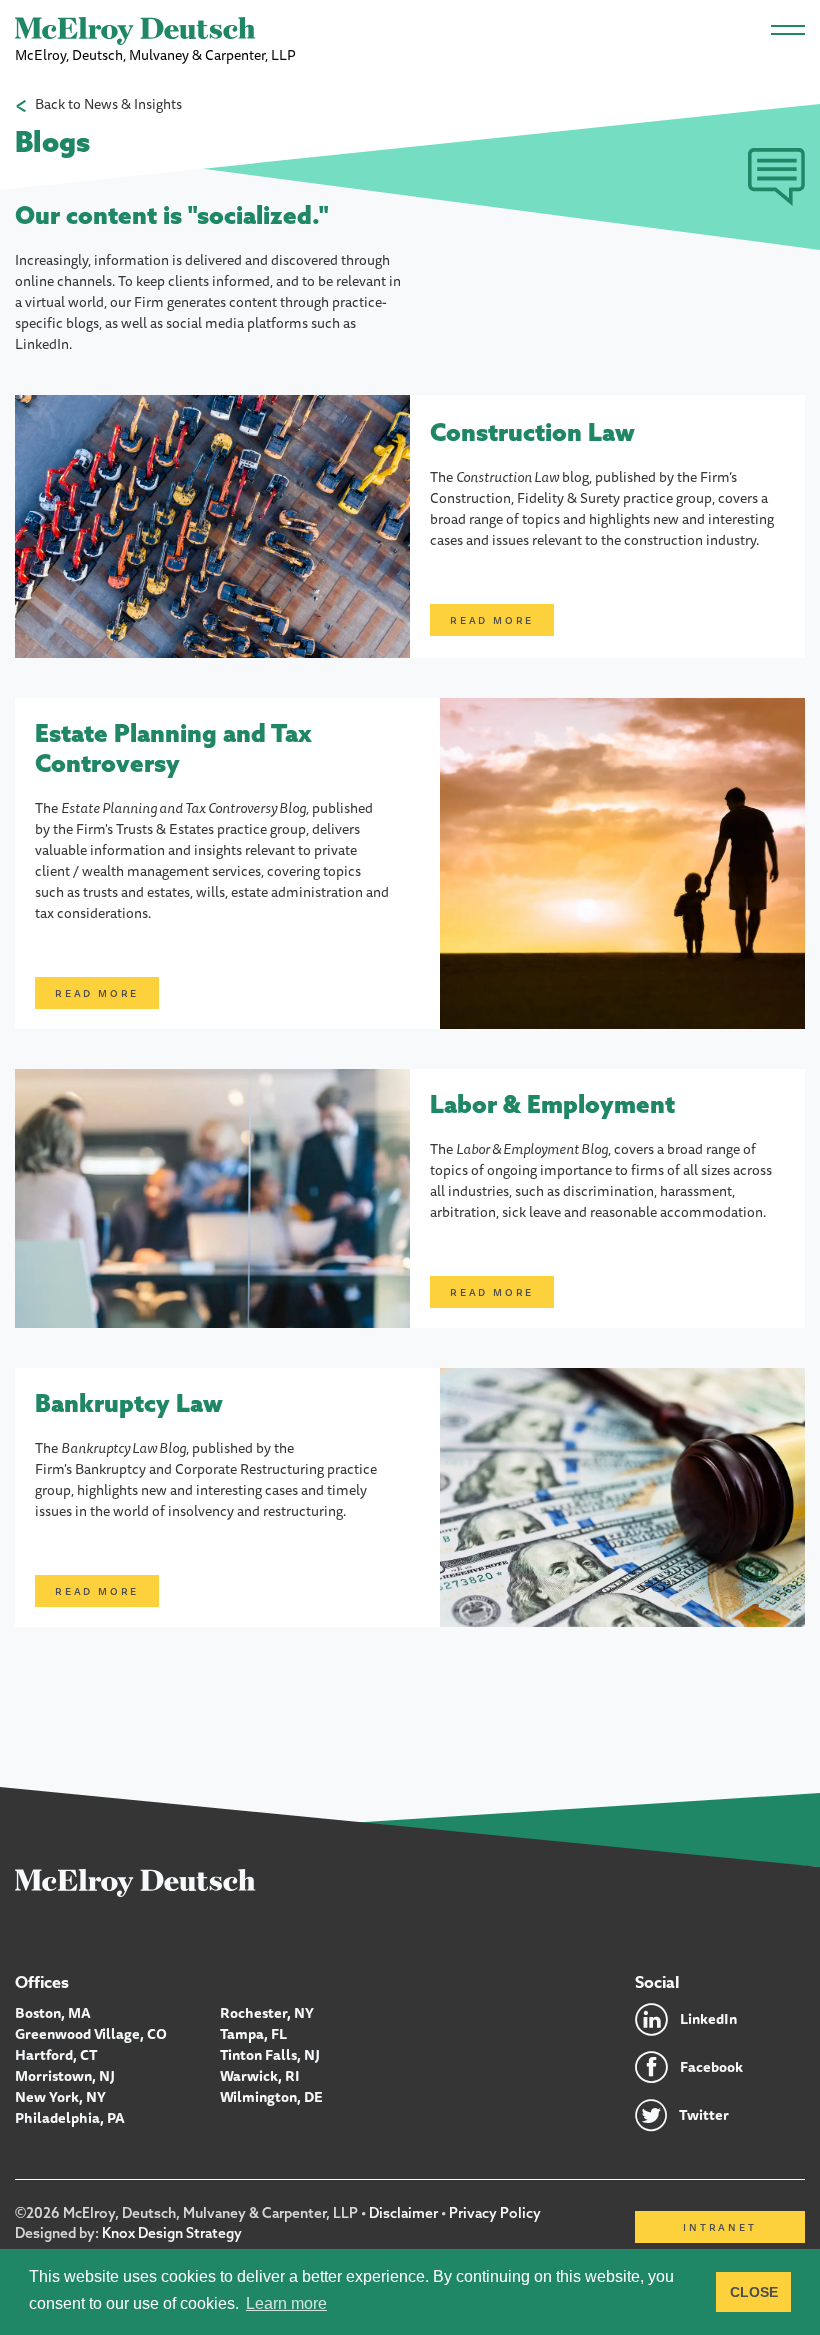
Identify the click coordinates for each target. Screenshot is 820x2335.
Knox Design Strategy (172, 2233)
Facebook (711, 2067)
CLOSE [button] (754, 2292)
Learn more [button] (286, 2303)
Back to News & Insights (108, 104)
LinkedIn (708, 2019)
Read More (492, 620)
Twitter (704, 2115)
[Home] (135, 1882)
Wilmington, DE (271, 2097)
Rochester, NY (267, 2013)
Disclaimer (403, 2213)
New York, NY (60, 2097)
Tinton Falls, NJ (270, 2055)
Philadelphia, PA (70, 2118)
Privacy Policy (495, 2213)
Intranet (719, 2227)
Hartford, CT (56, 2055)
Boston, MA (53, 2013)
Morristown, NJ (65, 2076)
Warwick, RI (260, 2076)
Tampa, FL (253, 2034)
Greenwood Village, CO (91, 2034)
